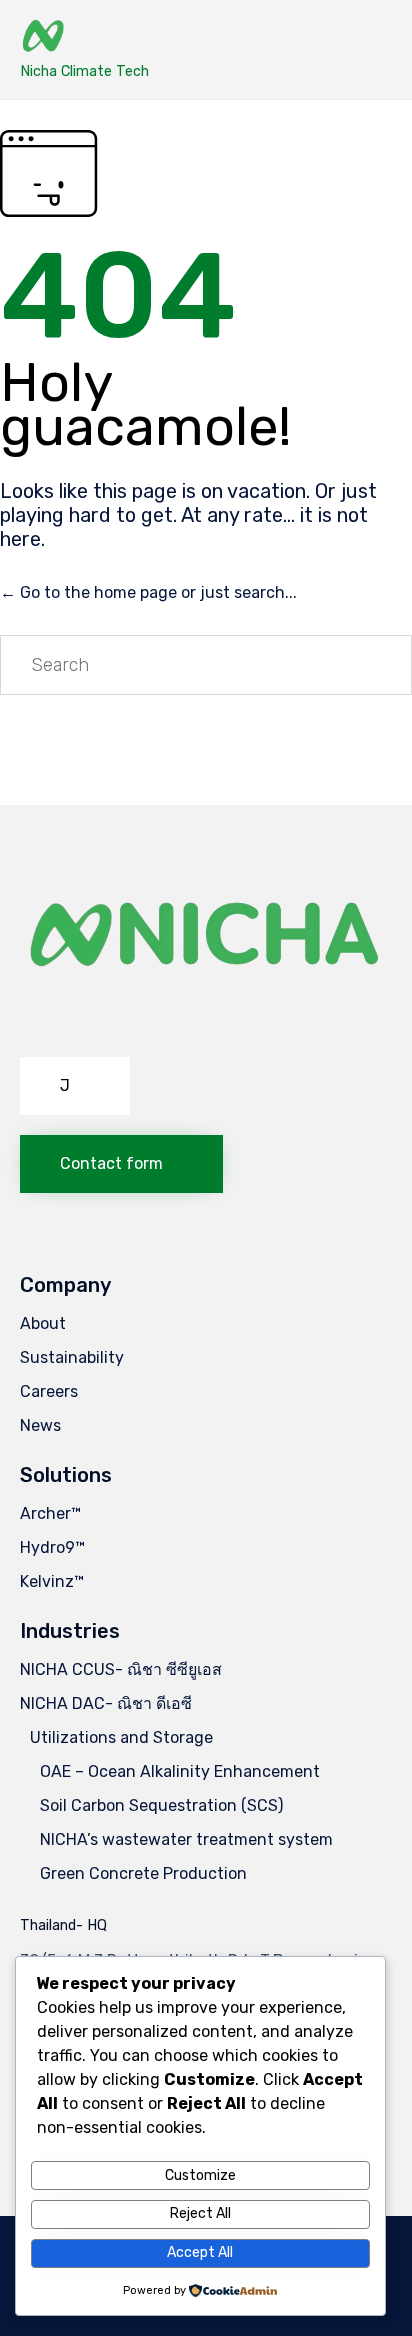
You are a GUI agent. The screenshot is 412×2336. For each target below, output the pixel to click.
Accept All (200, 2252)
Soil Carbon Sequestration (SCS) (161, 1805)
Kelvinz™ (52, 1581)
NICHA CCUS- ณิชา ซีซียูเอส (121, 1669)
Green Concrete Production (143, 1873)
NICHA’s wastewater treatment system (186, 1839)
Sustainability (72, 1357)
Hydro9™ (52, 1547)
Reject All (200, 2213)
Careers (49, 1391)
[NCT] (84, 37)
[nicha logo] (206, 1031)
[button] (75, 1086)
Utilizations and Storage (121, 1737)
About (43, 1323)
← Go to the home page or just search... (148, 592)
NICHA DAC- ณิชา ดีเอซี (106, 1703)
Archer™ (50, 1513)
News (40, 1425)
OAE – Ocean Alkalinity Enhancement (180, 1771)
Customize (200, 2175)
